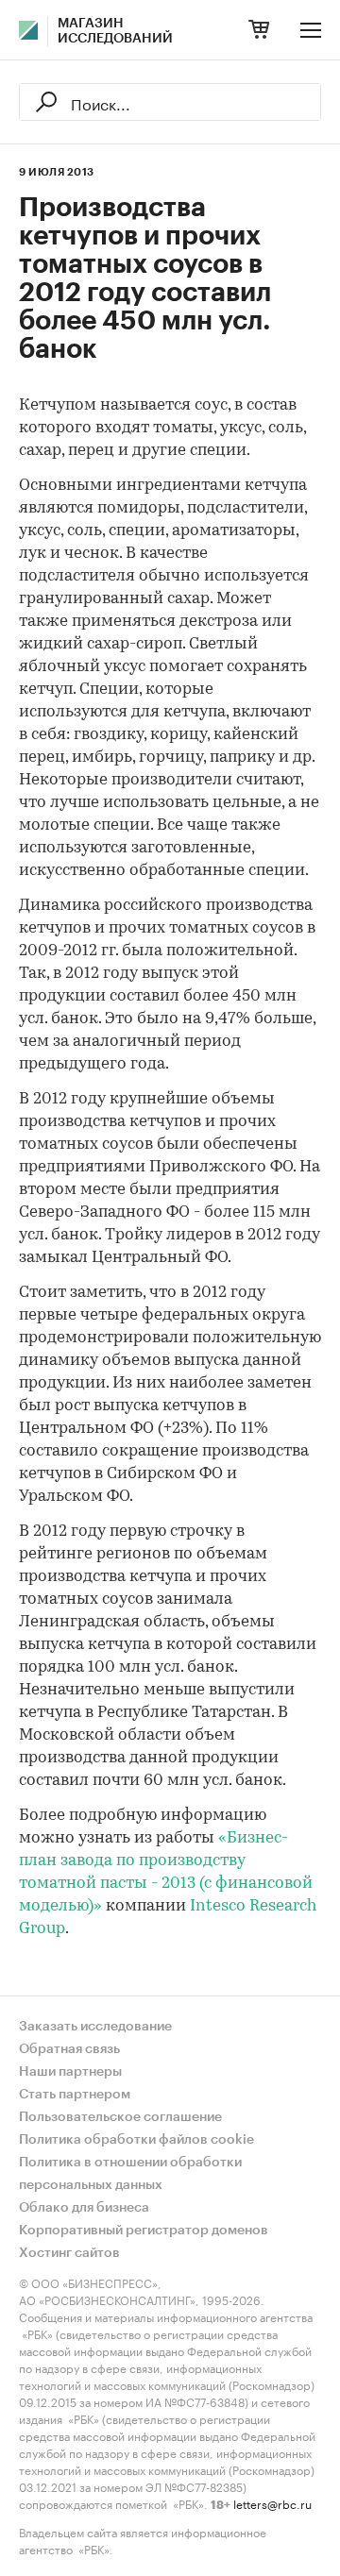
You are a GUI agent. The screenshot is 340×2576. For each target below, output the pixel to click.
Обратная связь (69, 2049)
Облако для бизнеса (84, 2208)
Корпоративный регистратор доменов (144, 2231)
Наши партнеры (70, 2072)
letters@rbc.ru (272, 2503)
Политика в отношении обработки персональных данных (130, 2174)
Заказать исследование (95, 2027)
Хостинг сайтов (69, 2253)
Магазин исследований (115, 31)
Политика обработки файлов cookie (136, 2140)
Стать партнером (75, 2095)
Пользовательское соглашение (120, 2117)
